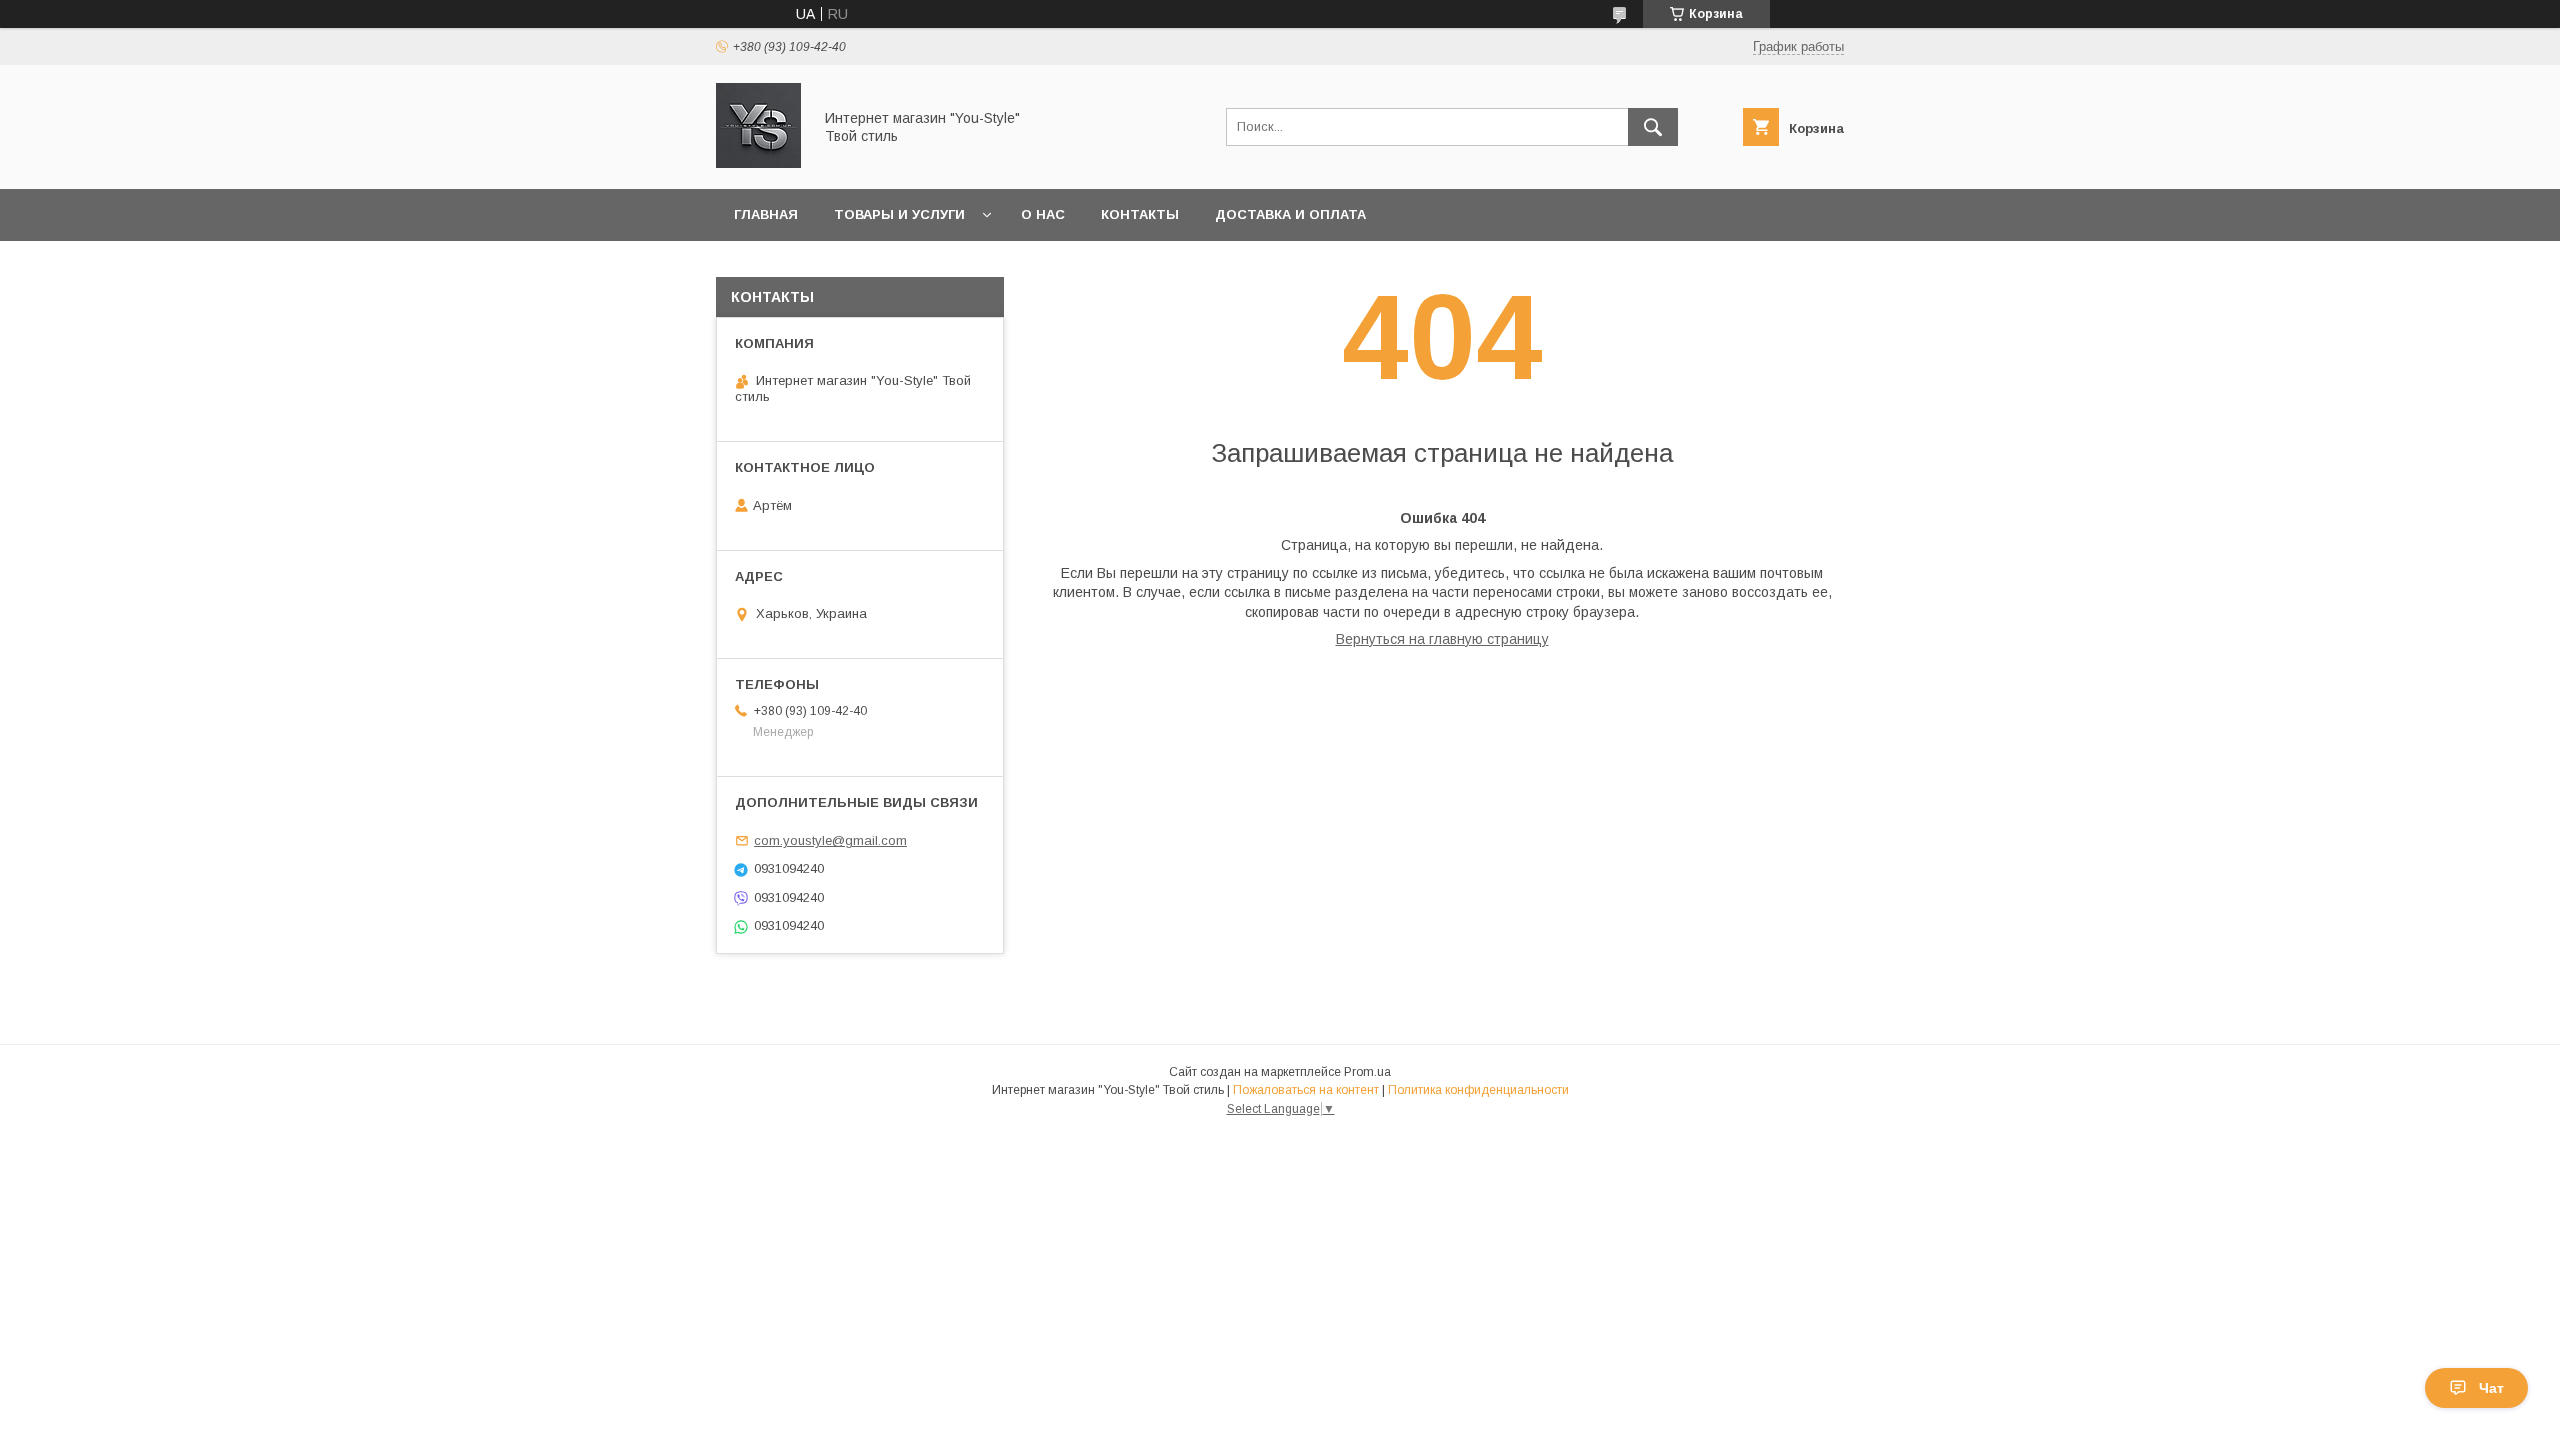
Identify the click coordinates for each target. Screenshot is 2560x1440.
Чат (2491, 1388)
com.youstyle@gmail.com (830, 840)
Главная (766, 214)
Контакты (1140, 214)
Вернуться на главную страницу (1442, 639)
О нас (1043, 214)
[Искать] (1653, 127)
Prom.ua (1367, 1072)
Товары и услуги (899, 214)
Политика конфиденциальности (1478, 1090)
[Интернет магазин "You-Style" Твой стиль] (758, 163)
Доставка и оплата (1290, 214)
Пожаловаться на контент (1306, 1090)
